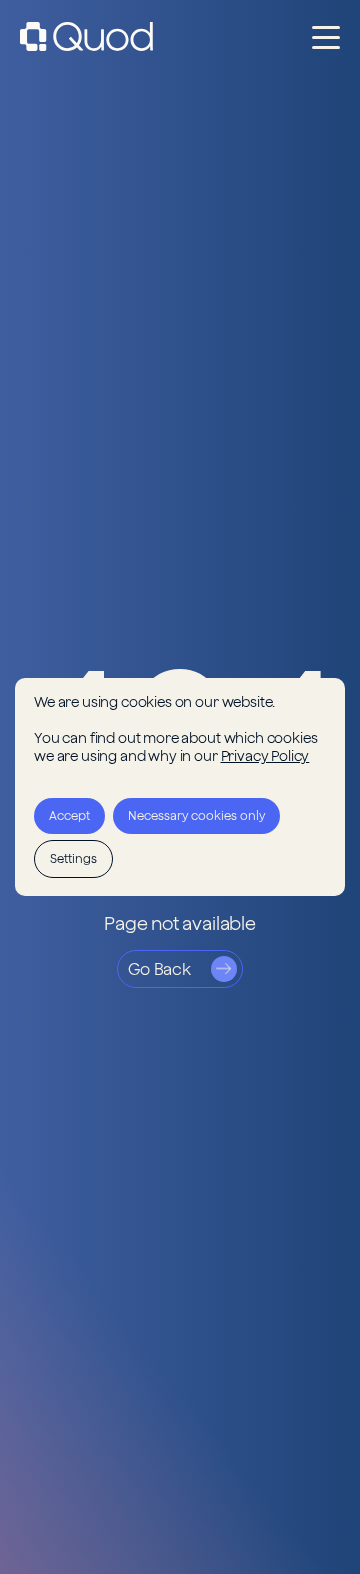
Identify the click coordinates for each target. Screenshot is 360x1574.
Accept (69, 815)
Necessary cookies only (196, 815)
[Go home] (86, 36)
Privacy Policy (265, 756)
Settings (73, 858)
